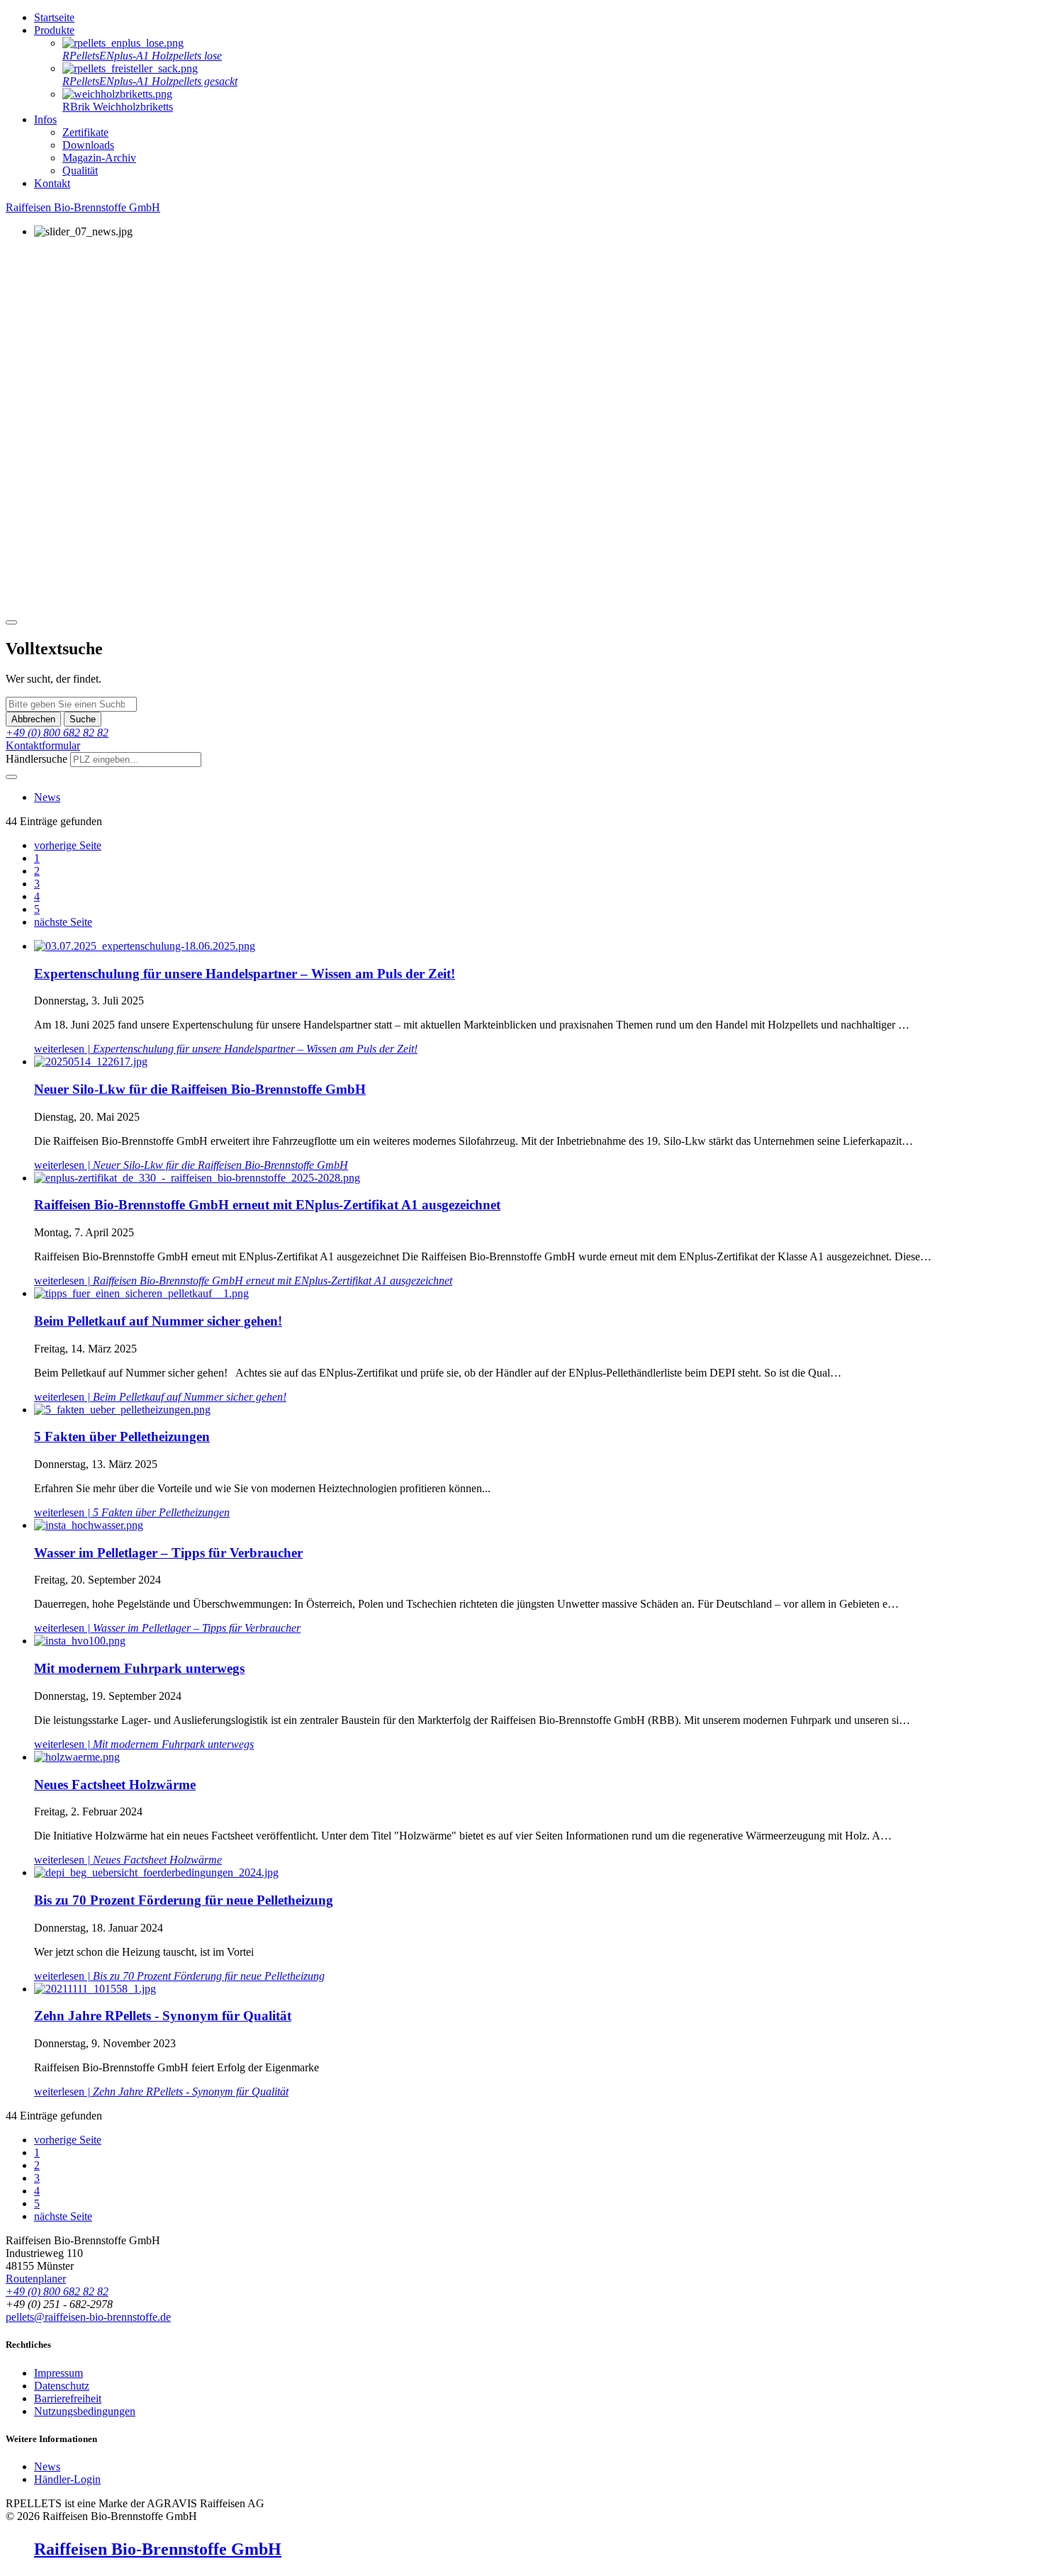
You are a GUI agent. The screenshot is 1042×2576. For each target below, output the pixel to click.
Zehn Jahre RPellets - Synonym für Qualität (163, 2016)
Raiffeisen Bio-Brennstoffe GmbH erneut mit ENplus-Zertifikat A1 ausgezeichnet (267, 1205)
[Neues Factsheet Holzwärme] (77, 1757)
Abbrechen (33, 719)
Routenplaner (36, 2279)
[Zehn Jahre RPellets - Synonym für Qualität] (95, 1989)
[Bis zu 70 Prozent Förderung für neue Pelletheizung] (156, 1872)
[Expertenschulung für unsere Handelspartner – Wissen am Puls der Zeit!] (145, 946)
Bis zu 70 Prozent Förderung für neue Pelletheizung (184, 1900)
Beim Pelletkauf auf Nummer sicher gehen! (158, 1321)
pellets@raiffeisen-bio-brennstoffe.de (88, 2317)
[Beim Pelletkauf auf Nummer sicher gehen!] (141, 1293)
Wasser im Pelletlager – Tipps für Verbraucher (168, 1553)
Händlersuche (37, 759)
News (47, 797)
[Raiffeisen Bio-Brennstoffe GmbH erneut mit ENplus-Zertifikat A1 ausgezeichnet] (197, 1178)
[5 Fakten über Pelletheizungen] (122, 1410)
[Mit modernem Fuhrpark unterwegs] (80, 1641)
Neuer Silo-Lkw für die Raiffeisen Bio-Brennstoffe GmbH (200, 1089)
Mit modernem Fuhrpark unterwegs (139, 1668)
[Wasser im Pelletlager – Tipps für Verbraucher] (89, 1525)
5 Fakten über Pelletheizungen (122, 1437)
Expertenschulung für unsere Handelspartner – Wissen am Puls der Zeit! (245, 974)
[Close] (11, 622)
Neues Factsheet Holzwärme (115, 1785)
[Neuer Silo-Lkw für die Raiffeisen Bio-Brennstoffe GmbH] (91, 1062)
